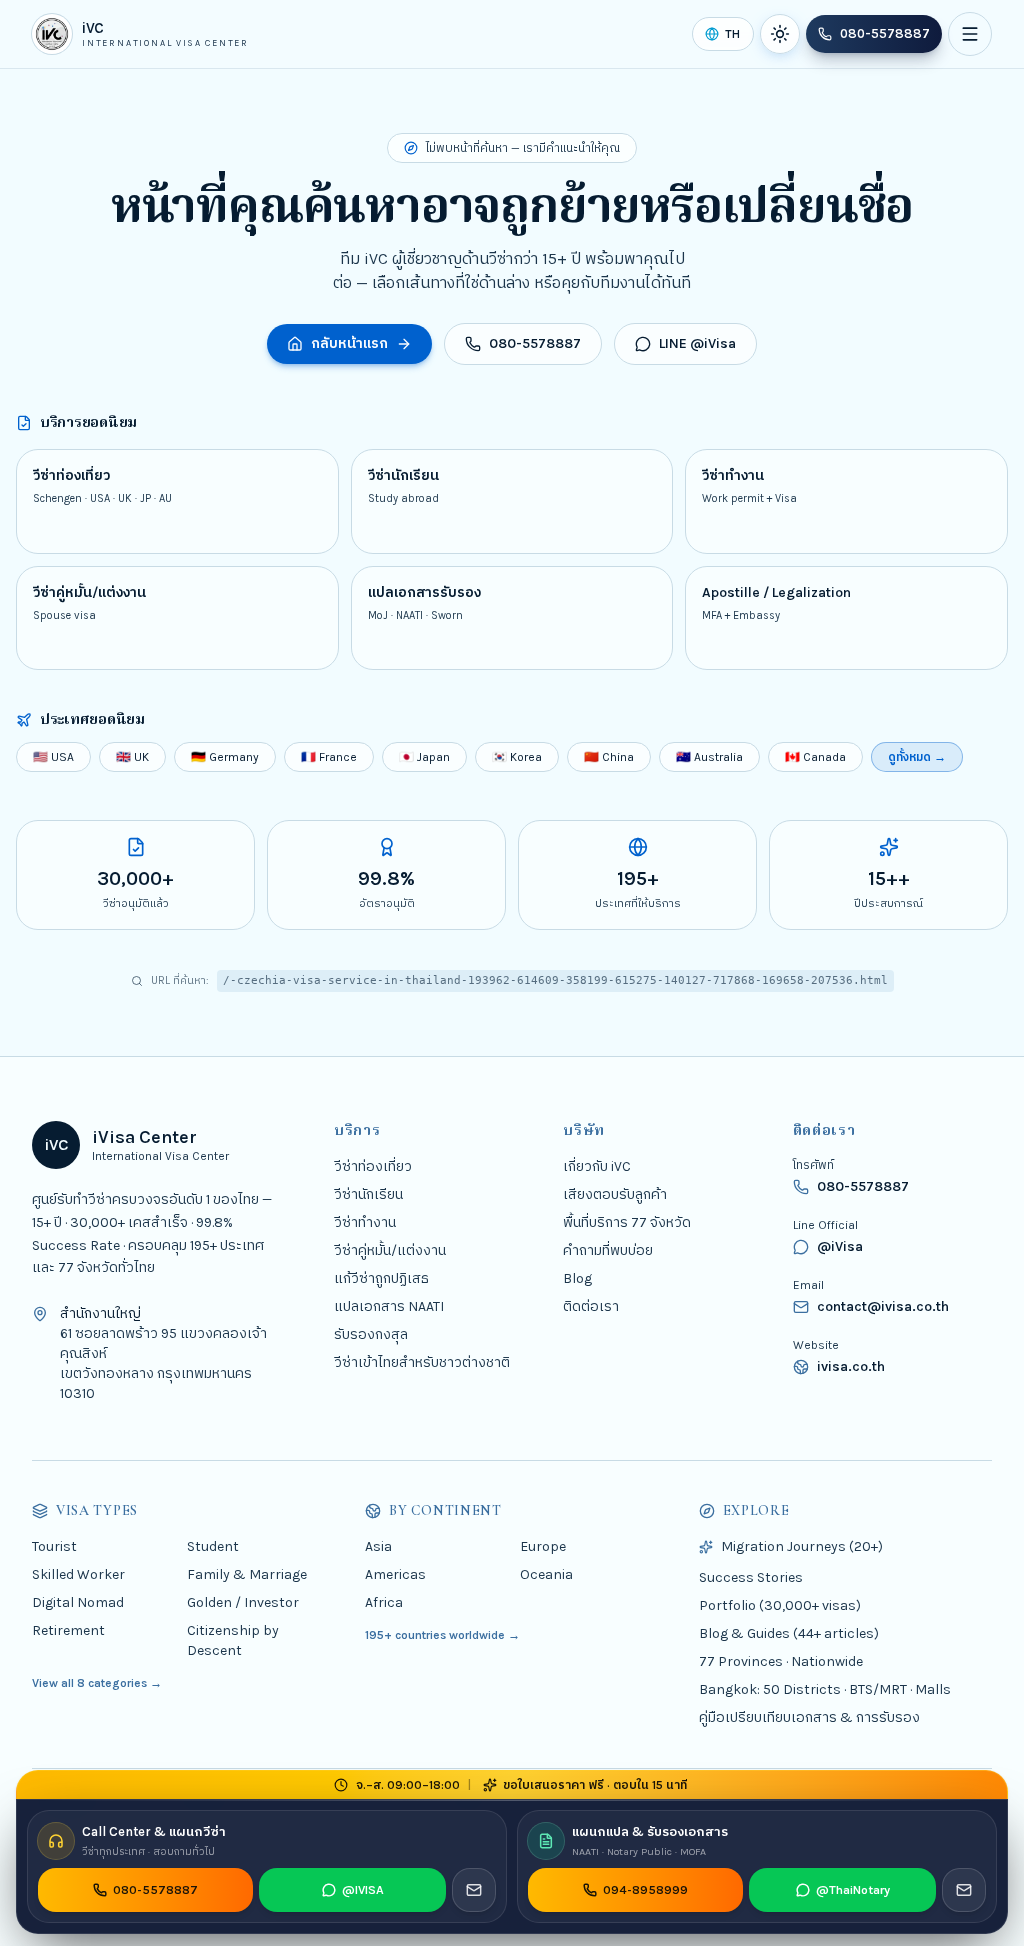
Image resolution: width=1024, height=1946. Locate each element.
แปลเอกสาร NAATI (389, 1306)
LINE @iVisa (697, 343)
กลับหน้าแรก (349, 343)
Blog (577, 1278)
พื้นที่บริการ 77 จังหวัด (627, 1222)
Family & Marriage (247, 1574)
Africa (384, 1602)
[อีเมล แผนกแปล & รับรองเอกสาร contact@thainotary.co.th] (964, 1890)
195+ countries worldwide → (442, 1635)
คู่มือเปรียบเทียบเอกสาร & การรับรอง (809, 1717)
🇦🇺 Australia (709, 757)
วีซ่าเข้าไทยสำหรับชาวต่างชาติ (422, 1362)
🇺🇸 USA (53, 757)
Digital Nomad (78, 1602)
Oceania (546, 1574)
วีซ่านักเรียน (368, 1194)
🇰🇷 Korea (517, 757)
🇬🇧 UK (132, 757)
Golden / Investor (243, 1602)
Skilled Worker (78, 1574)
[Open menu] (970, 34)
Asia (378, 1546)
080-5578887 (885, 33)
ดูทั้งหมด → (917, 757)
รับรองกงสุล (371, 1334)
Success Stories (751, 1577)
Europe (543, 1546)
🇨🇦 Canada (815, 757)
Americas (395, 1574)
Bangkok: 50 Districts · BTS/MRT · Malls (825, 1689)
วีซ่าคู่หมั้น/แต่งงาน (390, 1250)
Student (213, 1546)
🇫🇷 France (329, 757)
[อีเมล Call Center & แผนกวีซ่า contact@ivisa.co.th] (474, 1890)
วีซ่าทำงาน (365, 1222)
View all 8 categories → (97, 1683)
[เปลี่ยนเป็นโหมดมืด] (780, 34)
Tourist (54, 1546)
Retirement (68, 1630)
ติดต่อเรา (591, 1306)
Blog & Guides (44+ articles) (789, 1633)
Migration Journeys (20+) (802, 1546)
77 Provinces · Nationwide (781, 1661)
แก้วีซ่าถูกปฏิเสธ (381, 1278)
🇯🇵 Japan (424, 757)
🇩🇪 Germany (225, 757)
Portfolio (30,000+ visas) (780, 1605)
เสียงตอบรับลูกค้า (615, 1194)
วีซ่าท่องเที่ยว (373, 1166)
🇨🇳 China (609, 757)
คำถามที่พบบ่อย (608, 1250)
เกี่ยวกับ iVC (597, 1166)
